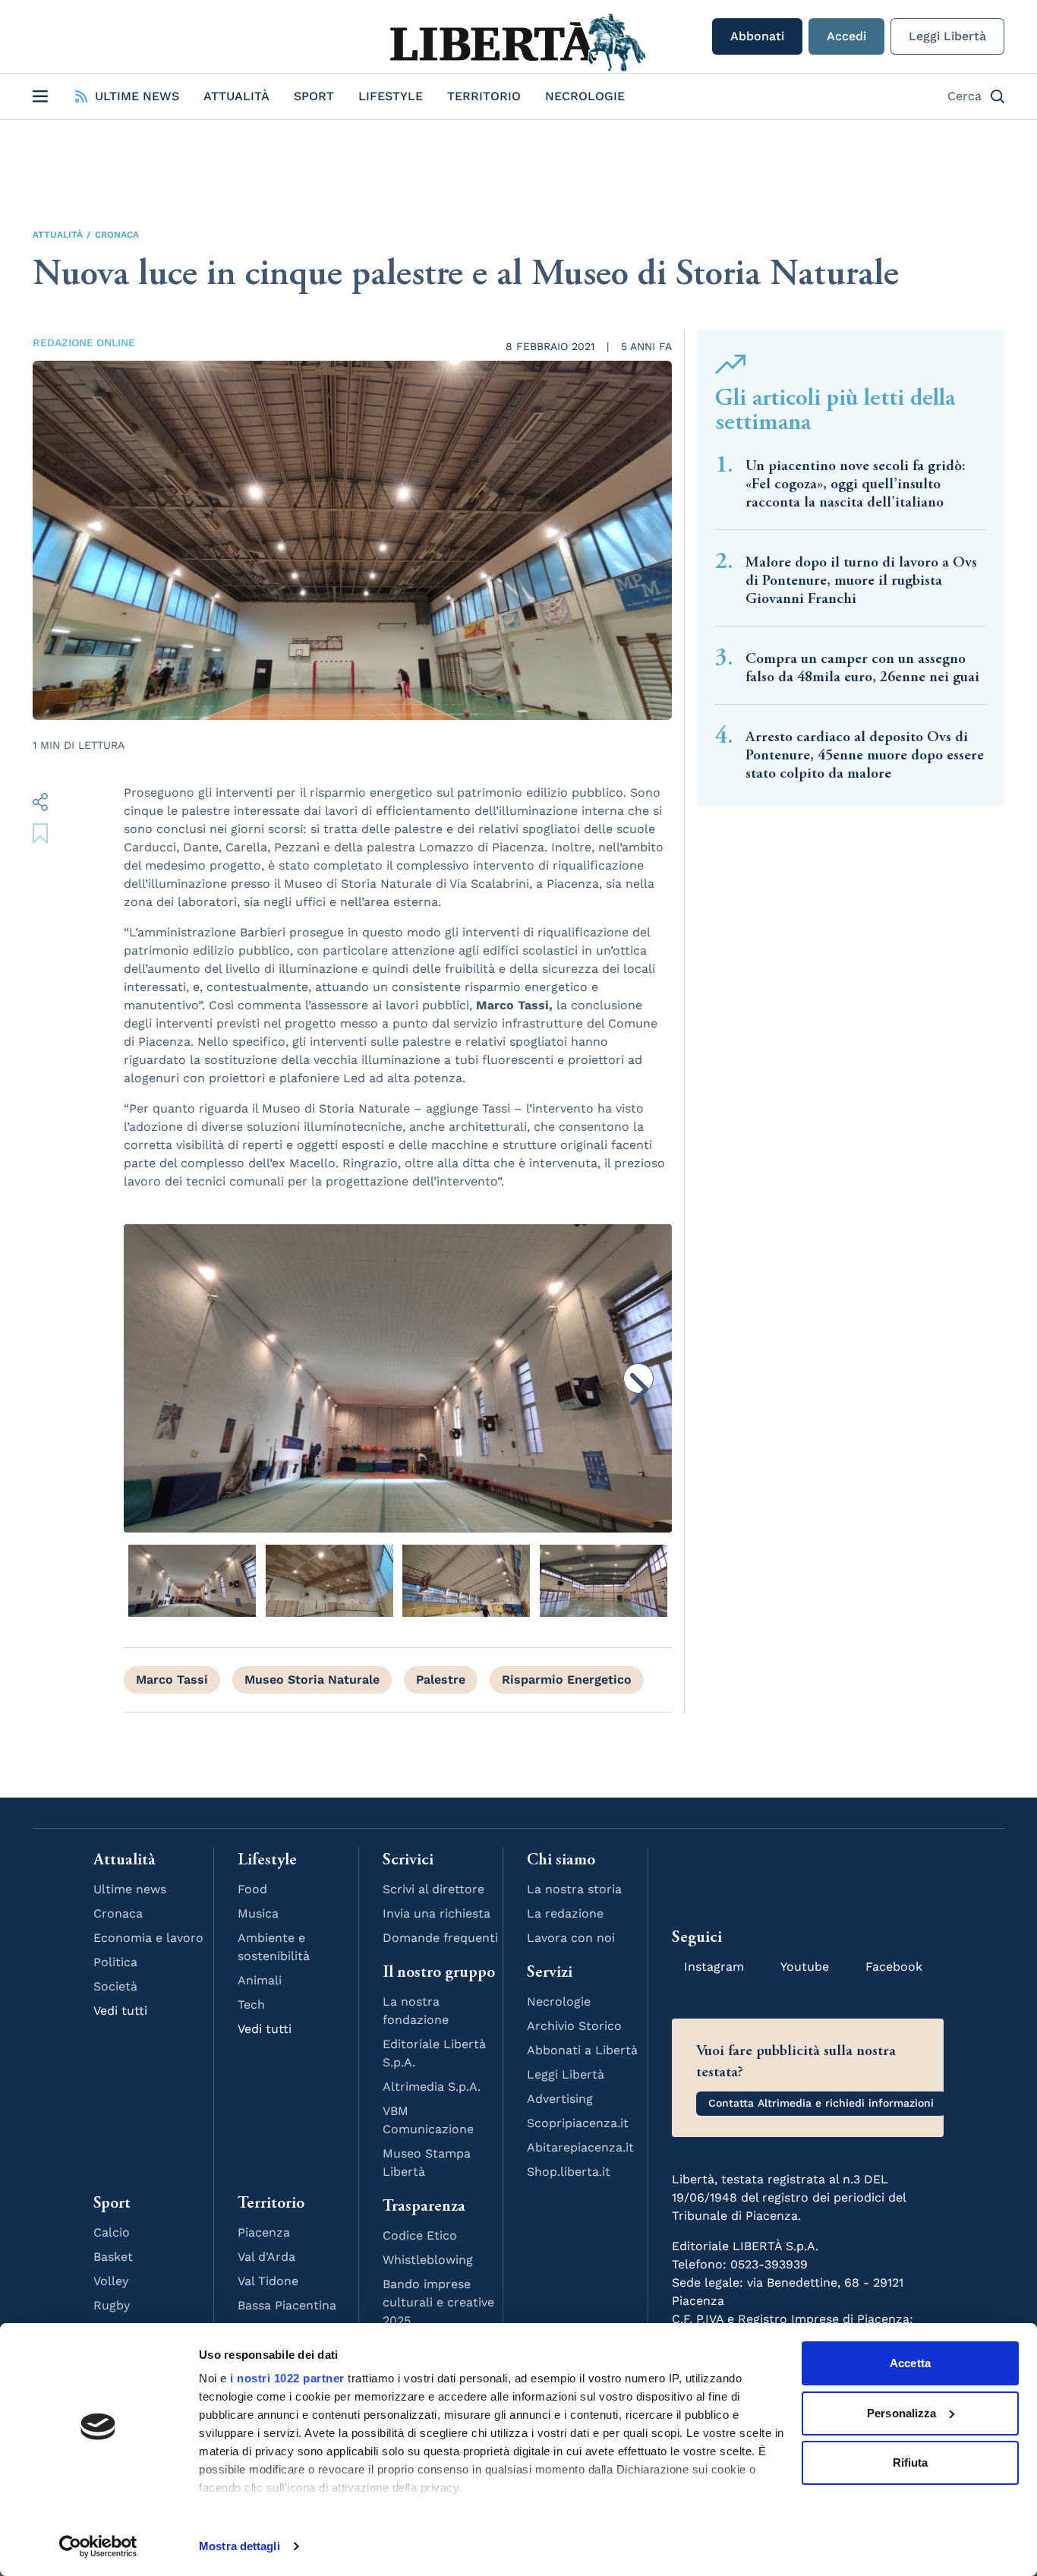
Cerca (965, 96)
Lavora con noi (571, 1938)
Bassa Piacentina (287, 2305)
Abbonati (757, 36)
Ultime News (137, 96)
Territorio (484, 96)
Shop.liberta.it (569, 2172)
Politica (115, 1962)
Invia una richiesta (437, 1913)
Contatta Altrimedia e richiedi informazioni (821, 2103)
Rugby (112, 2305)
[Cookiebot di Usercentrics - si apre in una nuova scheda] (98, 2546)
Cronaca (117, 235)
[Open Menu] (40, 96)
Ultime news (130, 1889)
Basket (113, 2257)
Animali (260, 1980)
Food (252, 1889)
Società (115, 1986)
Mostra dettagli (240, 2546)
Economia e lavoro (148, 1938)
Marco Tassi (172, 1679)
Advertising (560, 2099)
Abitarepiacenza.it (580, 2147)
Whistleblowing (428, 2260)
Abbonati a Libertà (582, 2050)
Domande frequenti (440, 1938)
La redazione (565, 1913)
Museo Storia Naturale (312, 1679)
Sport (314, 96)
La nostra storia (574, 1889)
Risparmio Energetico (567, 1679)
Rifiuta (911, 2462)
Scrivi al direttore (433, 1889)
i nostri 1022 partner (287, 2378)
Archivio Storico (574, 2026)
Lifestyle (391, 96)
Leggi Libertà (947, 36)
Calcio (112, 2232)
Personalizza (901, 2413)
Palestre (441, 1679)
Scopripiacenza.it (578, 2123)
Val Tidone (268, 2281)
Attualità (236, 96)
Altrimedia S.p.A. (432, 2087)
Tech (251, 2005)
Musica (258, 1913)
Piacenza (264, 2232)
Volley (111, 2281)
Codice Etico (420, 2235)
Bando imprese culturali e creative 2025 (438, 2302)
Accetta (910, 2363)
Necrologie (585, 96)
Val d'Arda (266, 2257)
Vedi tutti (120, 2011)
